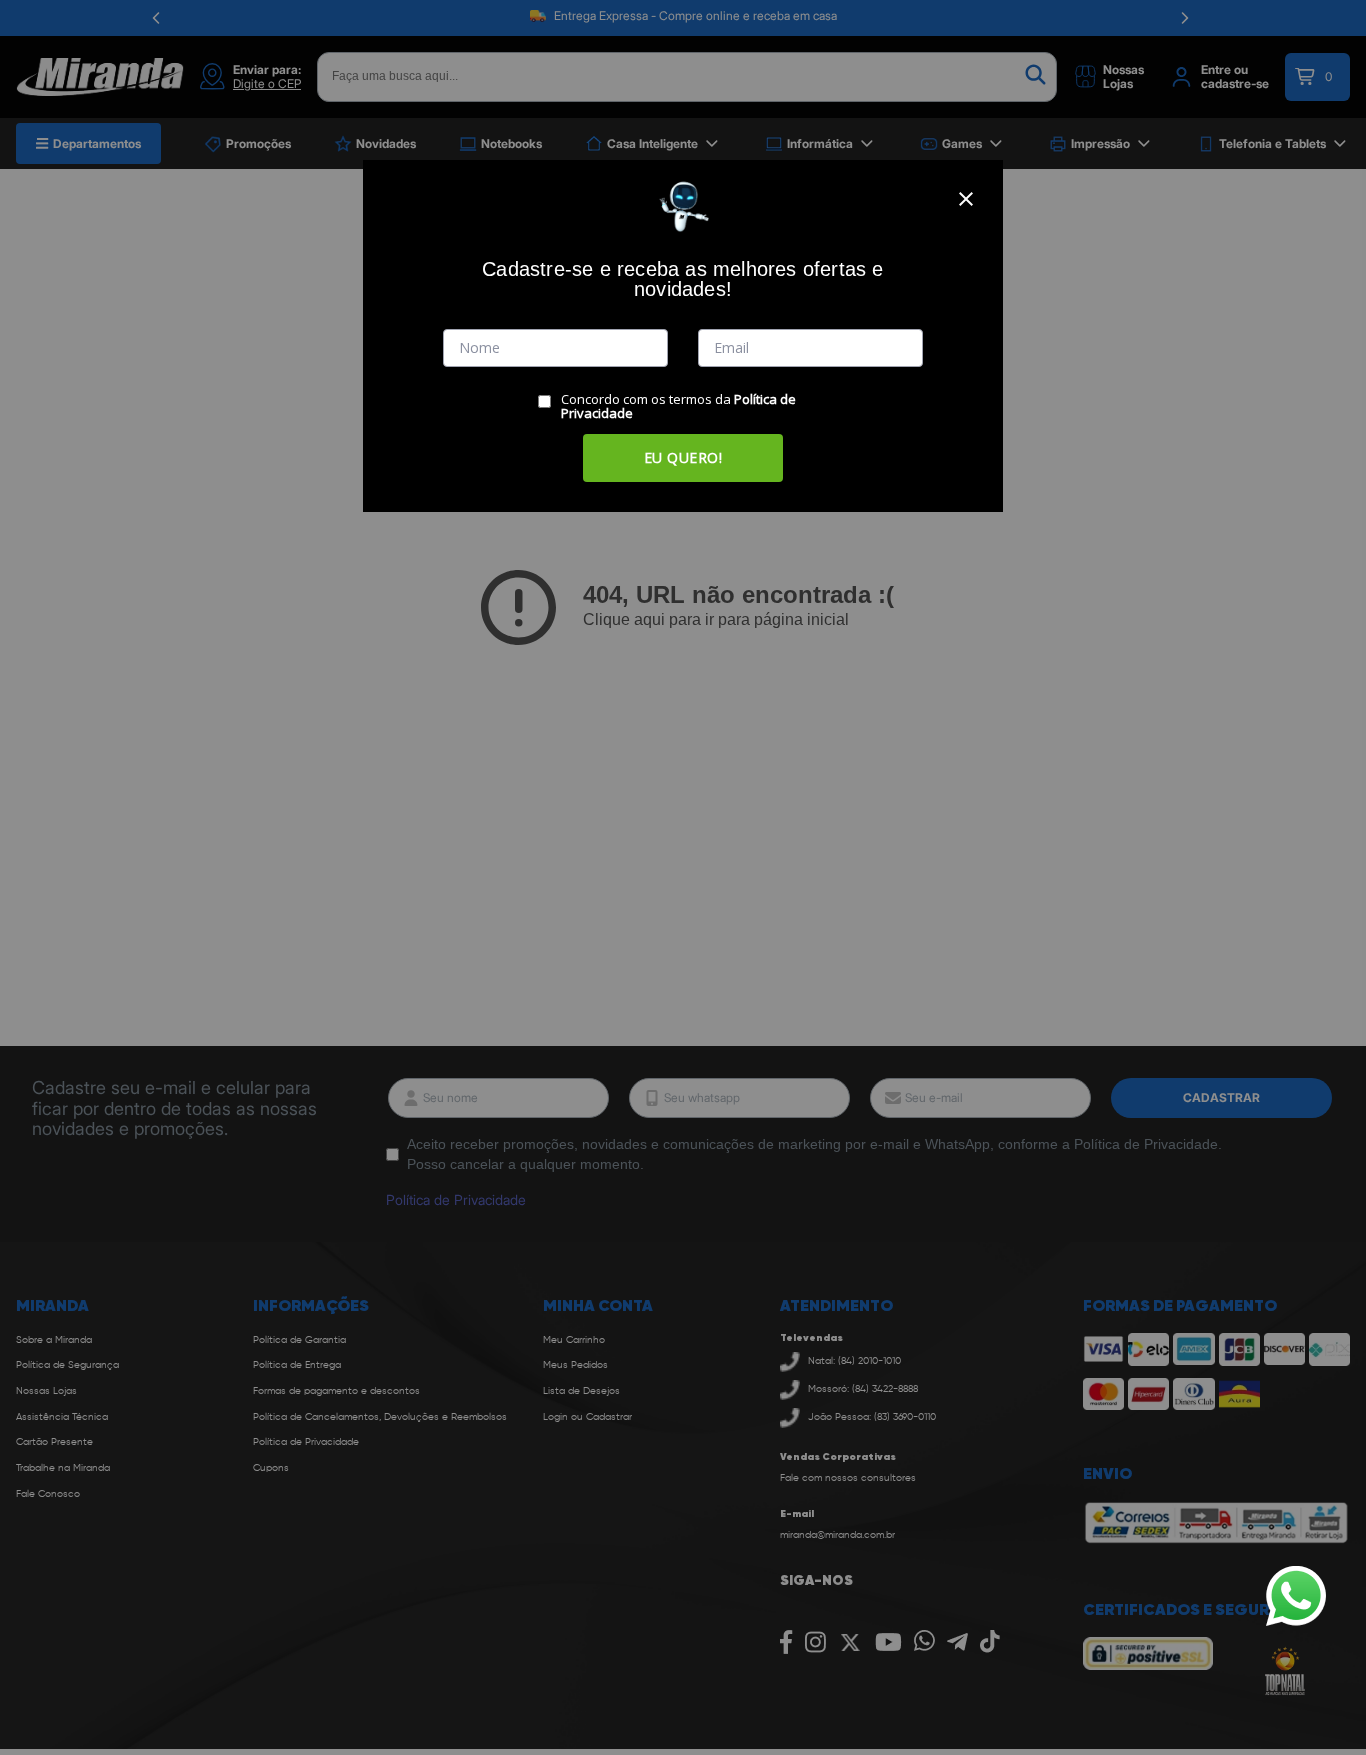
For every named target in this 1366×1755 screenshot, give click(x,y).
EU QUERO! (683, 457)
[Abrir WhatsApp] (1296, 1596)
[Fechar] (966, 199)
